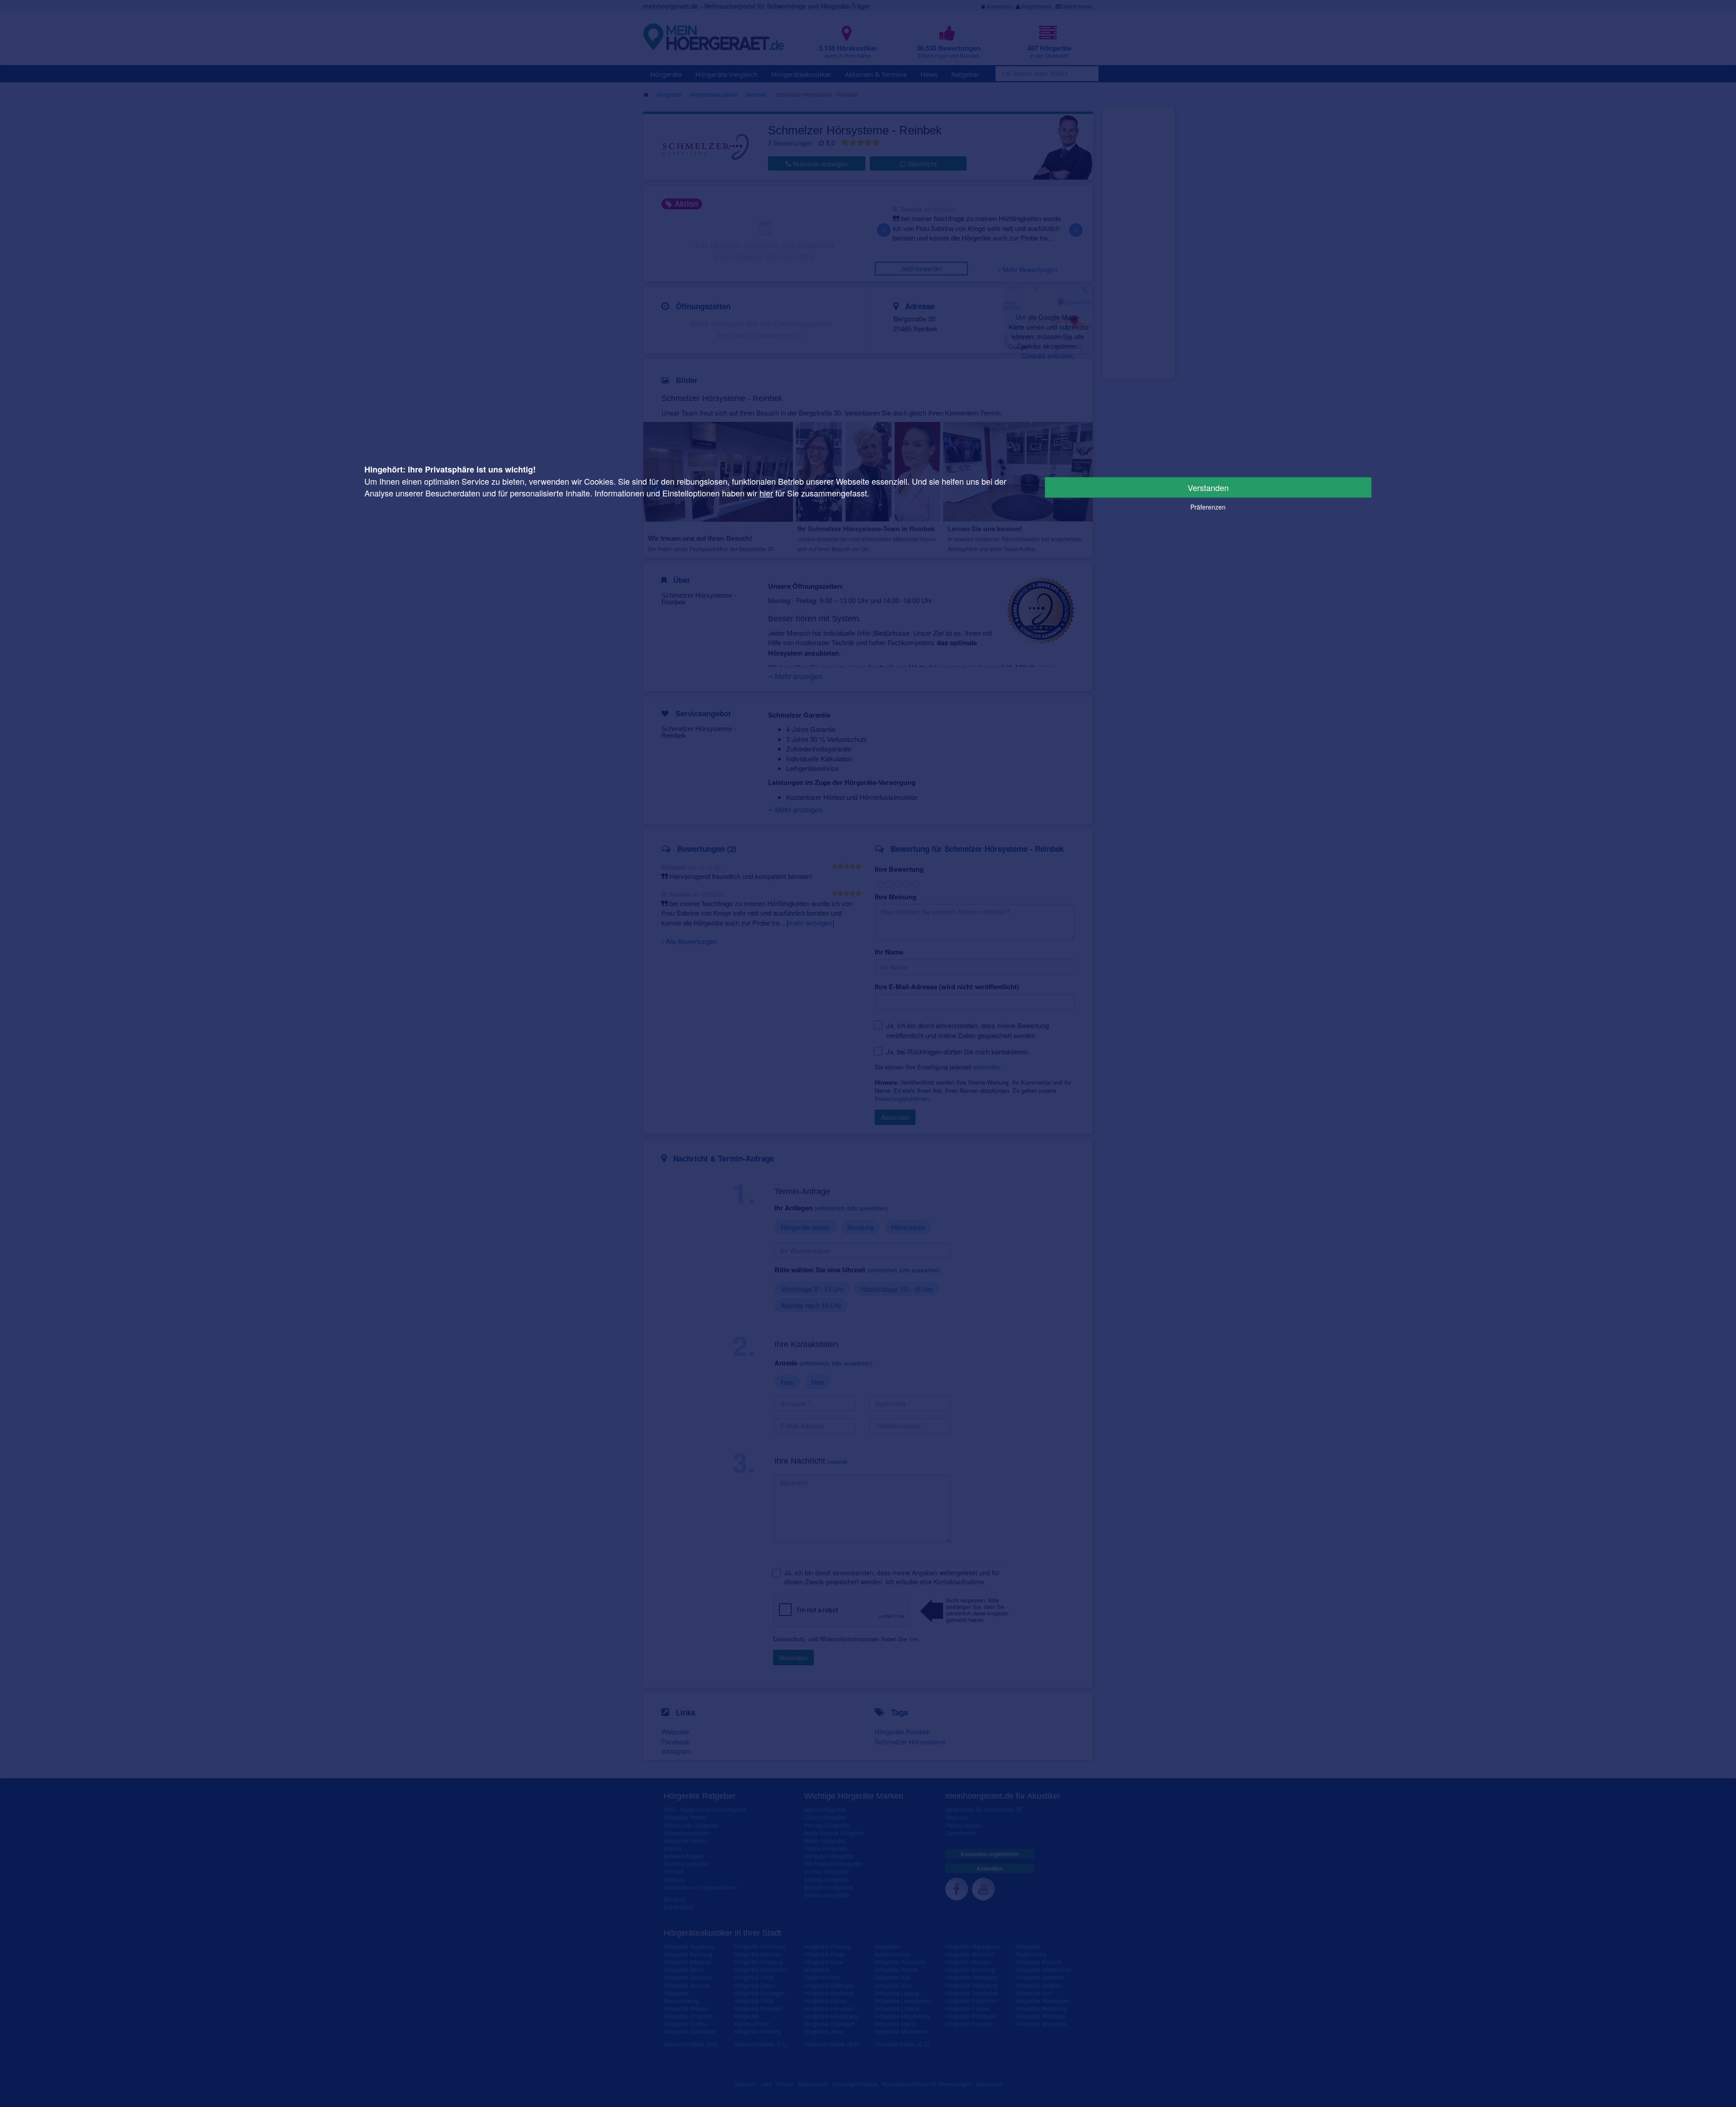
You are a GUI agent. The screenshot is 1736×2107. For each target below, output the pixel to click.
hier (766, 493)
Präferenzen (1208, 507)
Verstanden (1208, 487)
